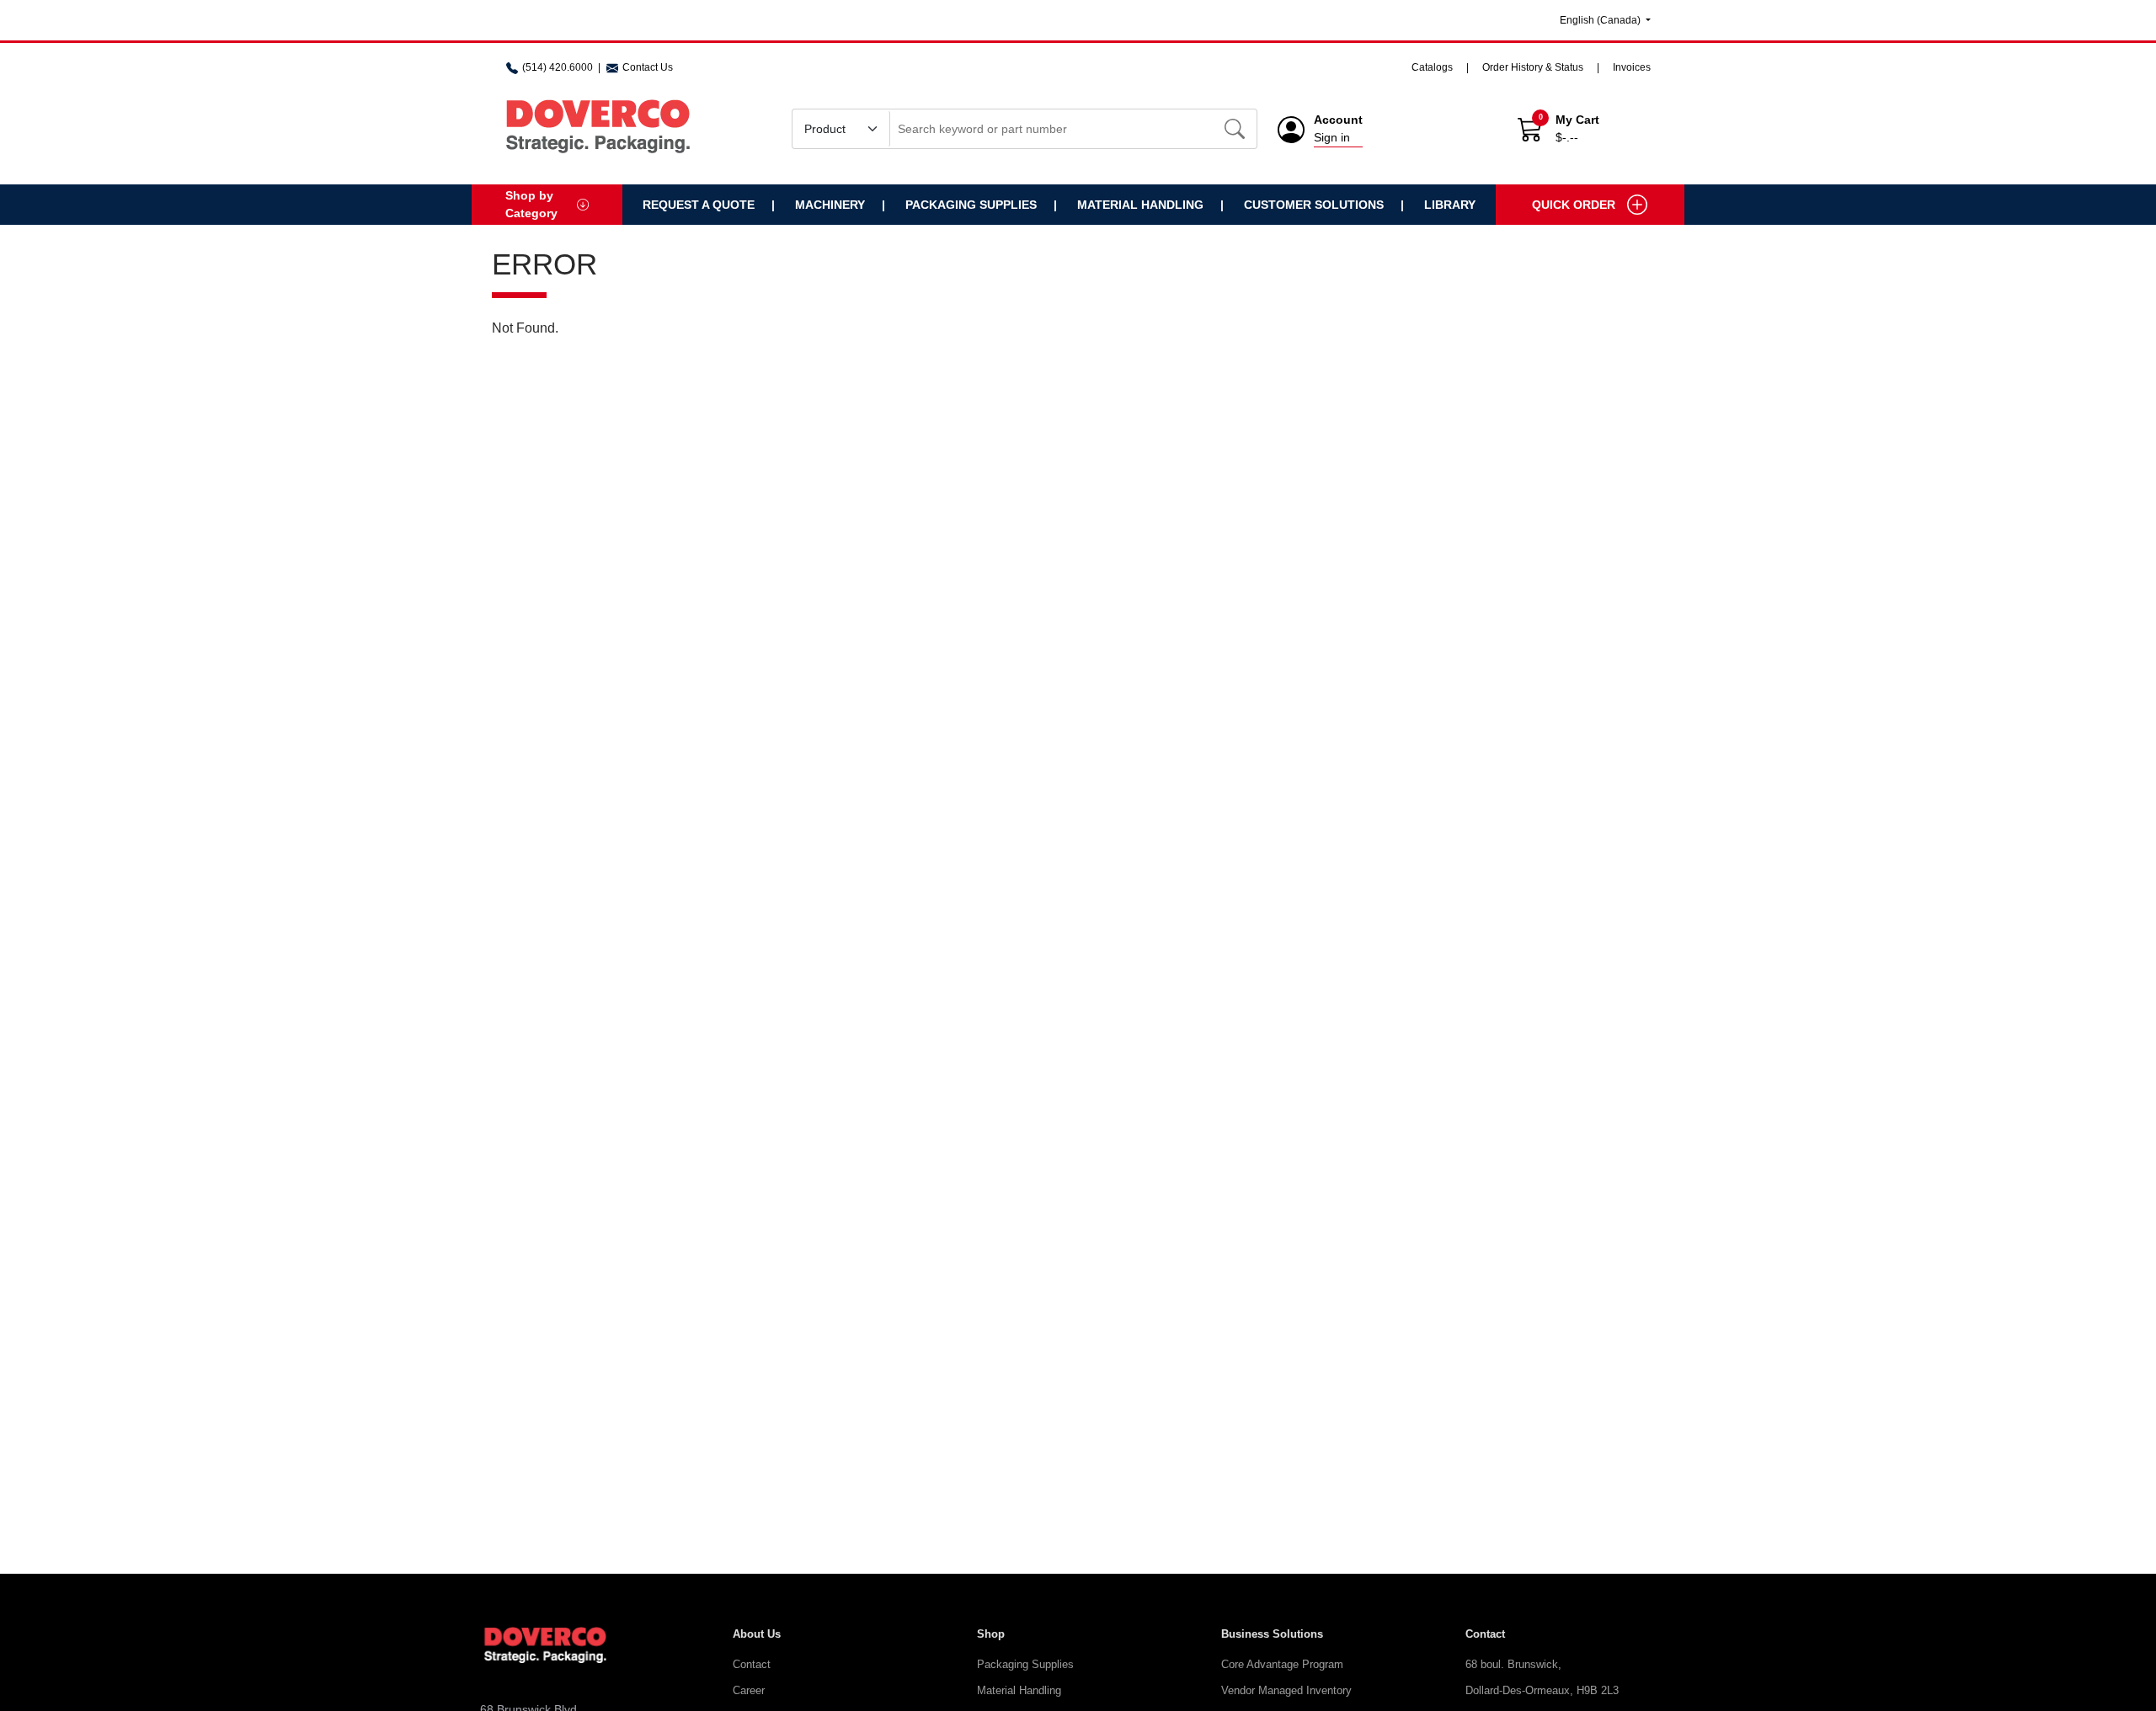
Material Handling (1140, 205)
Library (1450, 205)
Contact (752, 1664)
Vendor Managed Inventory (1286, 1690)
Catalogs (1432, 67)
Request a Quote (699, 205)
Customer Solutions (1314, 205)
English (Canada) (1601, 20)
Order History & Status (1533, 67)
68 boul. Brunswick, (1513, 1664)
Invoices (1632, 67)
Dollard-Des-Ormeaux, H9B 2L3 (1542, 1690)
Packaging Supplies (971, 205)
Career (749, 1690)
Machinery (830, 205)
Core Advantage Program (1282, 1664)
